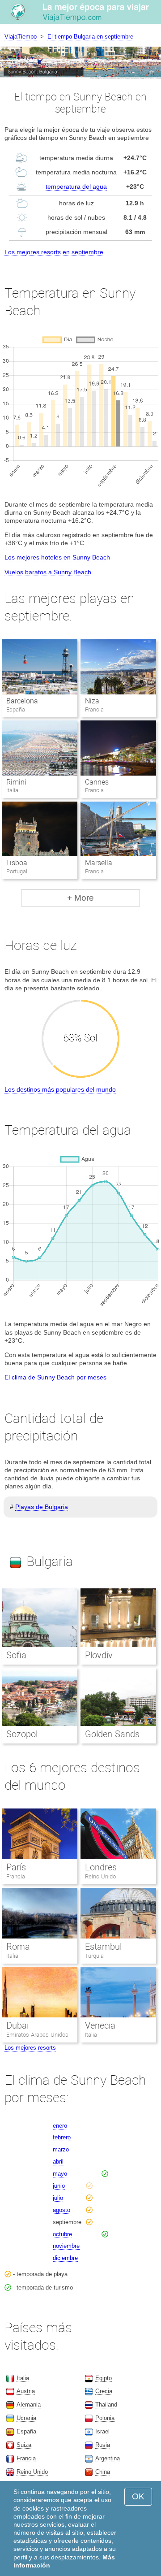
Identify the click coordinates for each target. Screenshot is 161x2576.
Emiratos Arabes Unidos (37, 2035)
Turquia (94, 1956)
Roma (18, 1947)
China (103, 2472)
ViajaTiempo (21, 37)
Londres (101, 1867)
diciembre (65, 2258)
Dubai (17, 2025)
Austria (26, 2391)
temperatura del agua (76, 186)
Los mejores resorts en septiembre (54, 252)
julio (58, 2198)
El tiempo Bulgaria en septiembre (90, 37)
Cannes (97, 782)
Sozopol (22, 1734)
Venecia (100, 2025)
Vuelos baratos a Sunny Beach (48, 572)
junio (59, 2186)
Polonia (105, 2418)
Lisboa (17, 863)
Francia (16, 1876)
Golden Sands (112, 1734)
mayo (60, 2174)
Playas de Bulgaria (42, 1507)
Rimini (16, 782)
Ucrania (26, 2418)
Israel (102, 2431)
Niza (92, 701)
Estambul (103, 1947)
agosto (61, 2210)
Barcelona (22, 701)
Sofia (16, 1655)
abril (58, 2162)
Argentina (108, 2458)
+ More (80, 898)
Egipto (104, 2378)
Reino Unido (100, 1876)
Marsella (99, 863)
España (26, 2431)
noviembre (66, 2246)
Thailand (106, 2405)
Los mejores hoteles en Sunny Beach (57, 557)
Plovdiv (99, 1655)
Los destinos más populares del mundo (60, 1089)
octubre (62, 2234)
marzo (61, 2149)
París (16, 1867)
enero (60, 2126)
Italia (12, 1956)
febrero (62, 2137)
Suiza (24, 2445)
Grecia (104, 2391)
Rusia (103, 2445)
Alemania (29, 2405)
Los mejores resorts (30, 2048)
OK (138, 2496)
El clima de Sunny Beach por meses (55, 1377)
